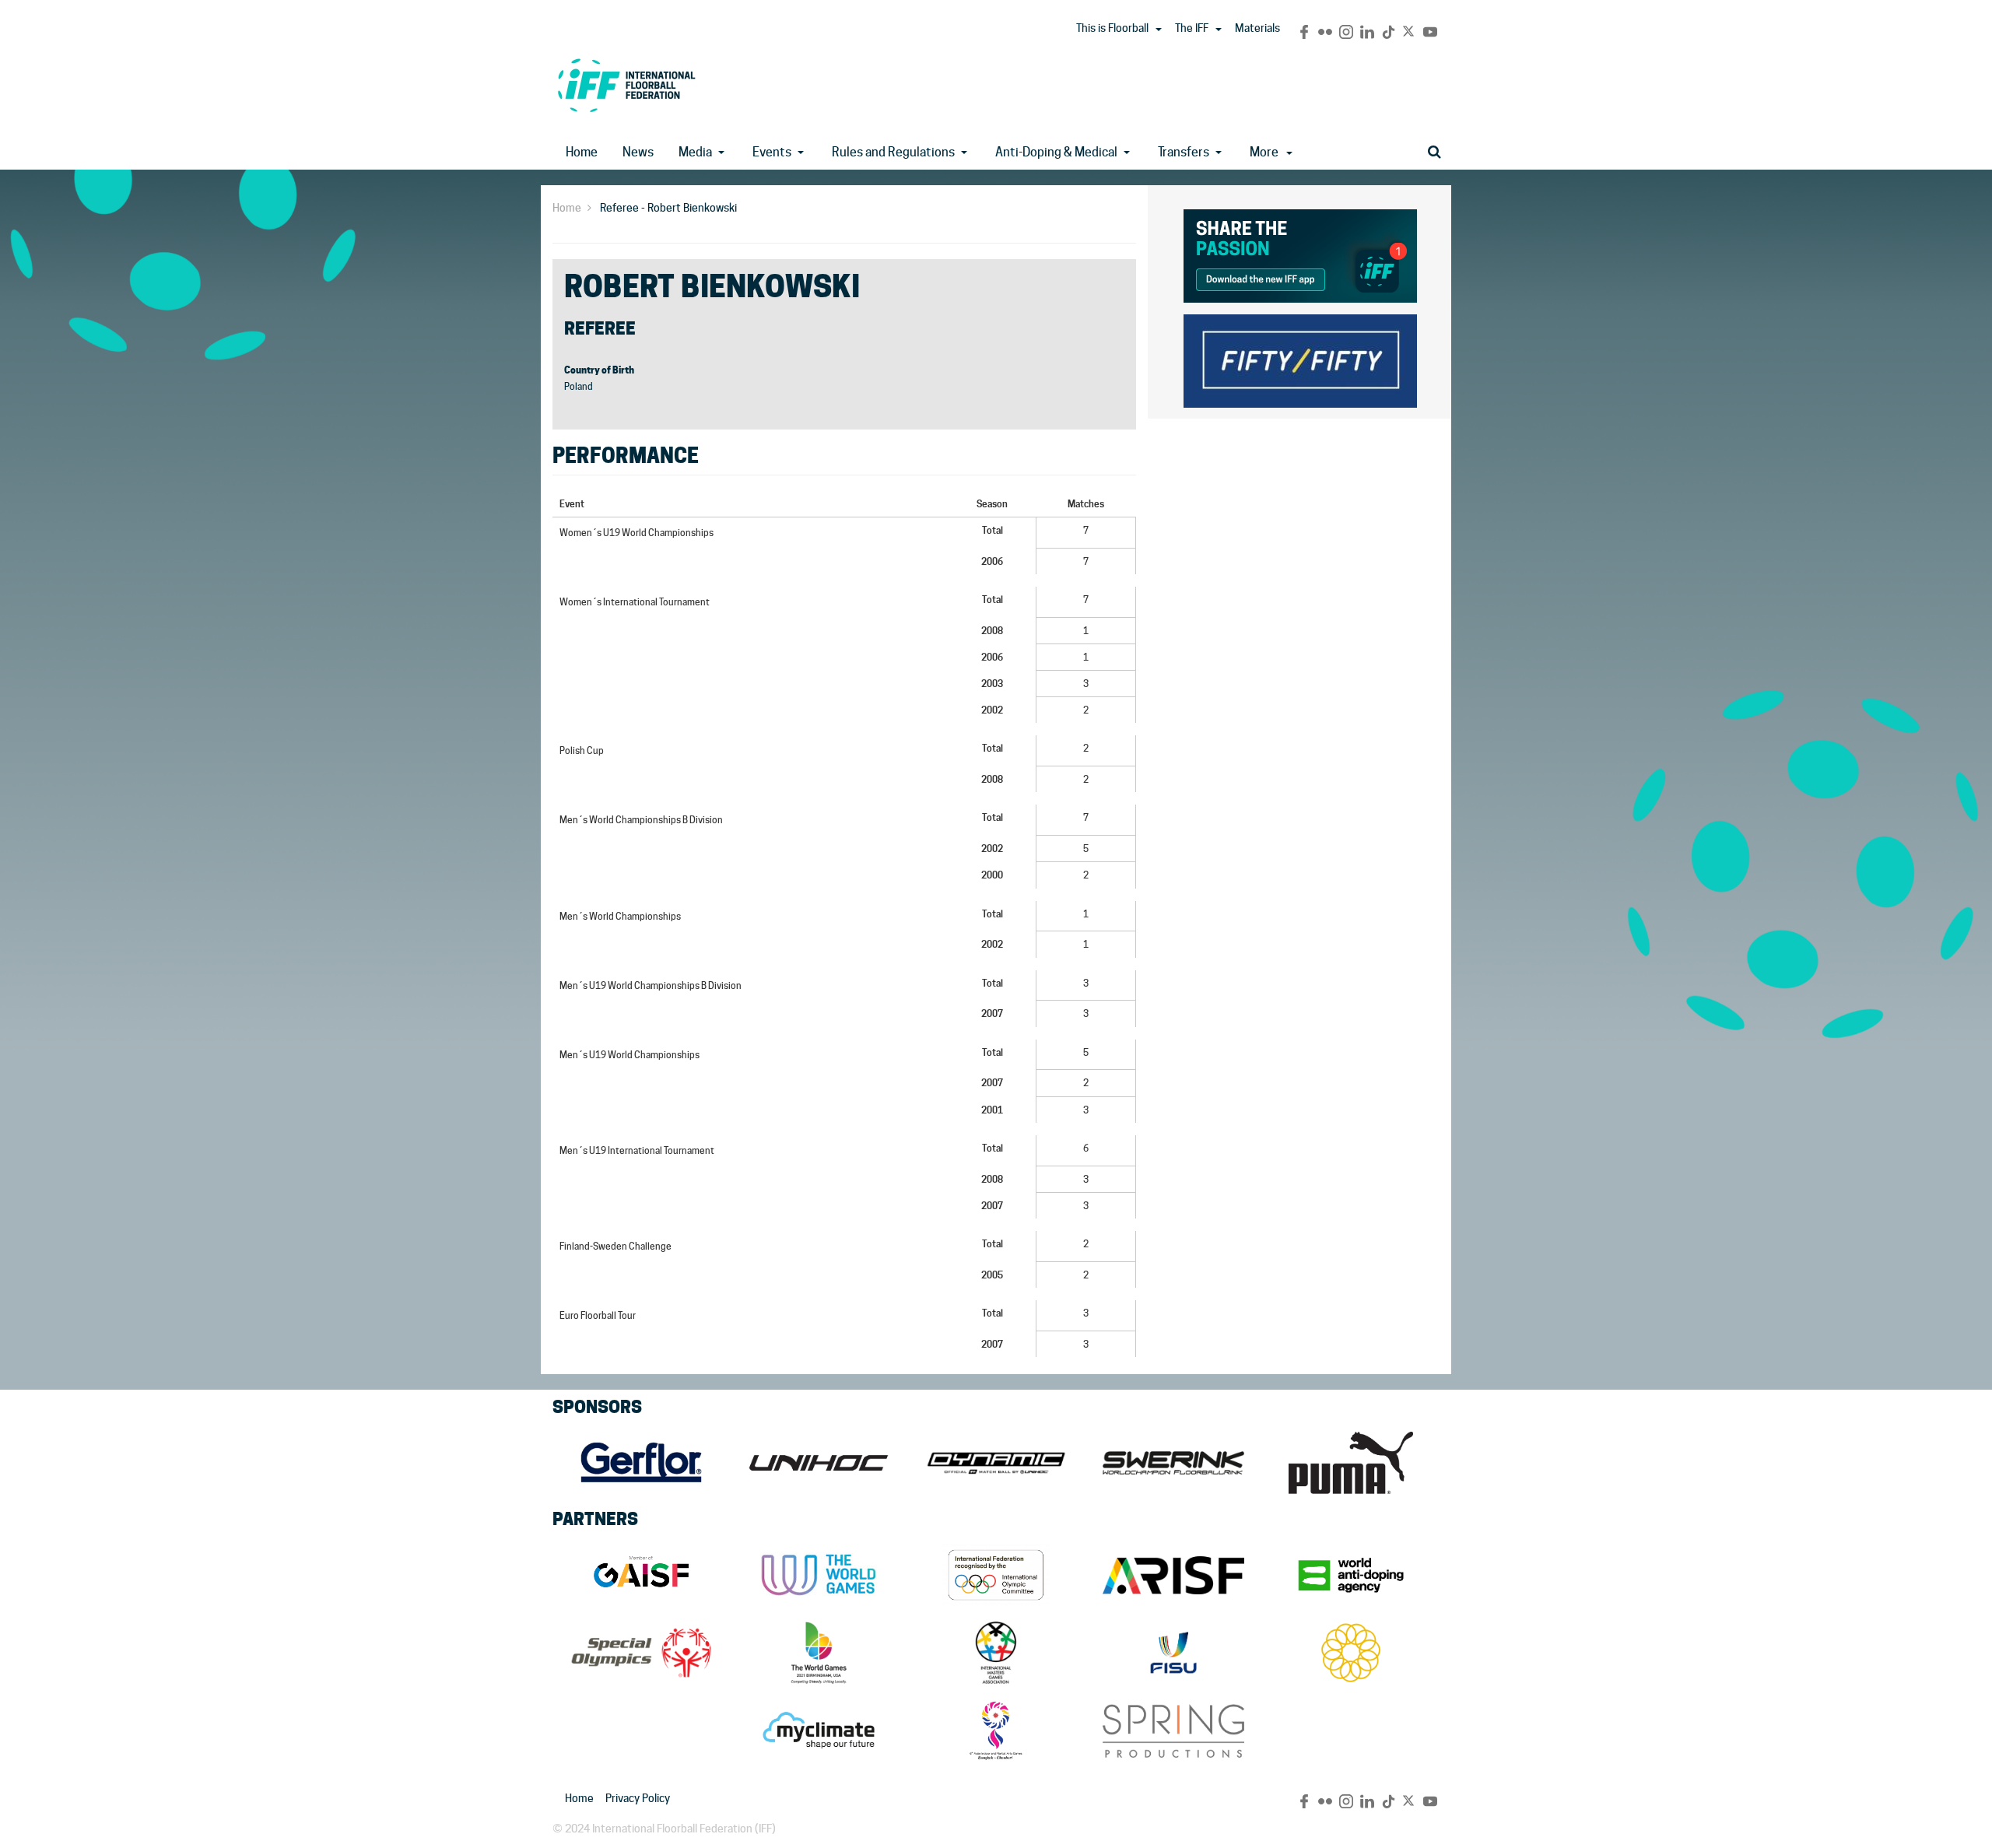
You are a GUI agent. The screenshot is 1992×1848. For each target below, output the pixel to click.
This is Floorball (1112, 28)
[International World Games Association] (819, 1575)
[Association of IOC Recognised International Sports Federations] (1173, 1575)
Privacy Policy (638, 1798)
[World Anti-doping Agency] (1351, 1575)
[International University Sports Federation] (1173, 1653)
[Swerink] (1173, 1463)
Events (772, 152)
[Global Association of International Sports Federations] (641, 1575)
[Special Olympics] (641, 1653)
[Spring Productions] (1173, 1731)
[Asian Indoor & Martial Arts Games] (996, 1731)
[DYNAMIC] (996, 1463)
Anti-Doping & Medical (1056, 152)
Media (695, 152)
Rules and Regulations (893, 152)
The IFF (1192, 28)
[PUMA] (1351, 1463)
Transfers (1184, 152)
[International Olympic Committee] (996, 1575)
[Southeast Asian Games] (1351, 1653)
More (1264, 152)
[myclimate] (819, 1731)
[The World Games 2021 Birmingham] (819, 1653)
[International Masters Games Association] (996, 1653)
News (638, 152)
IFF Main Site (626, 85)
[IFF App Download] (1300, 253)
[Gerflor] (641, 1463)
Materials (1257, 28)
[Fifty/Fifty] (1300, 358)
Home (582, 152)
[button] (1159, 30)
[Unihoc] (819, 1463)
